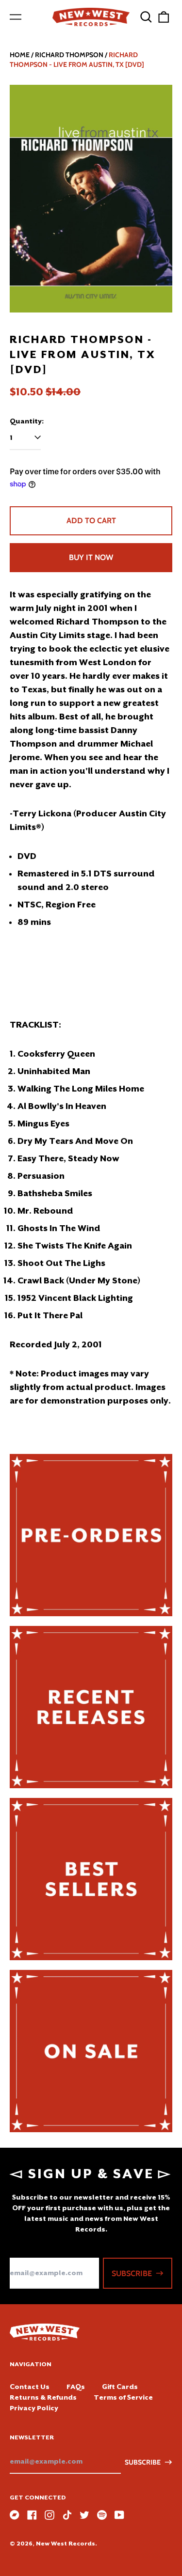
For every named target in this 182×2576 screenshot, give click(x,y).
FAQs (76, 2387)
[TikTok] (67, 2515)
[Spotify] (102, 2515)
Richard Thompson (69, 55)
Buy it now (91, 557)
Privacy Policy (34, 2408)
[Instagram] (50, 2515)
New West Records (66, 2544)
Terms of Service (123, 2397)
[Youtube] (119, 2515)
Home (20, 55)
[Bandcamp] (15, 2515)
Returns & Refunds (43, 2397)
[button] (146, 17)
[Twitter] (84, 2515)
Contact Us (30, 2387)
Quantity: (27, 421)
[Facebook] (32, 2515)
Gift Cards (120, 2387)
